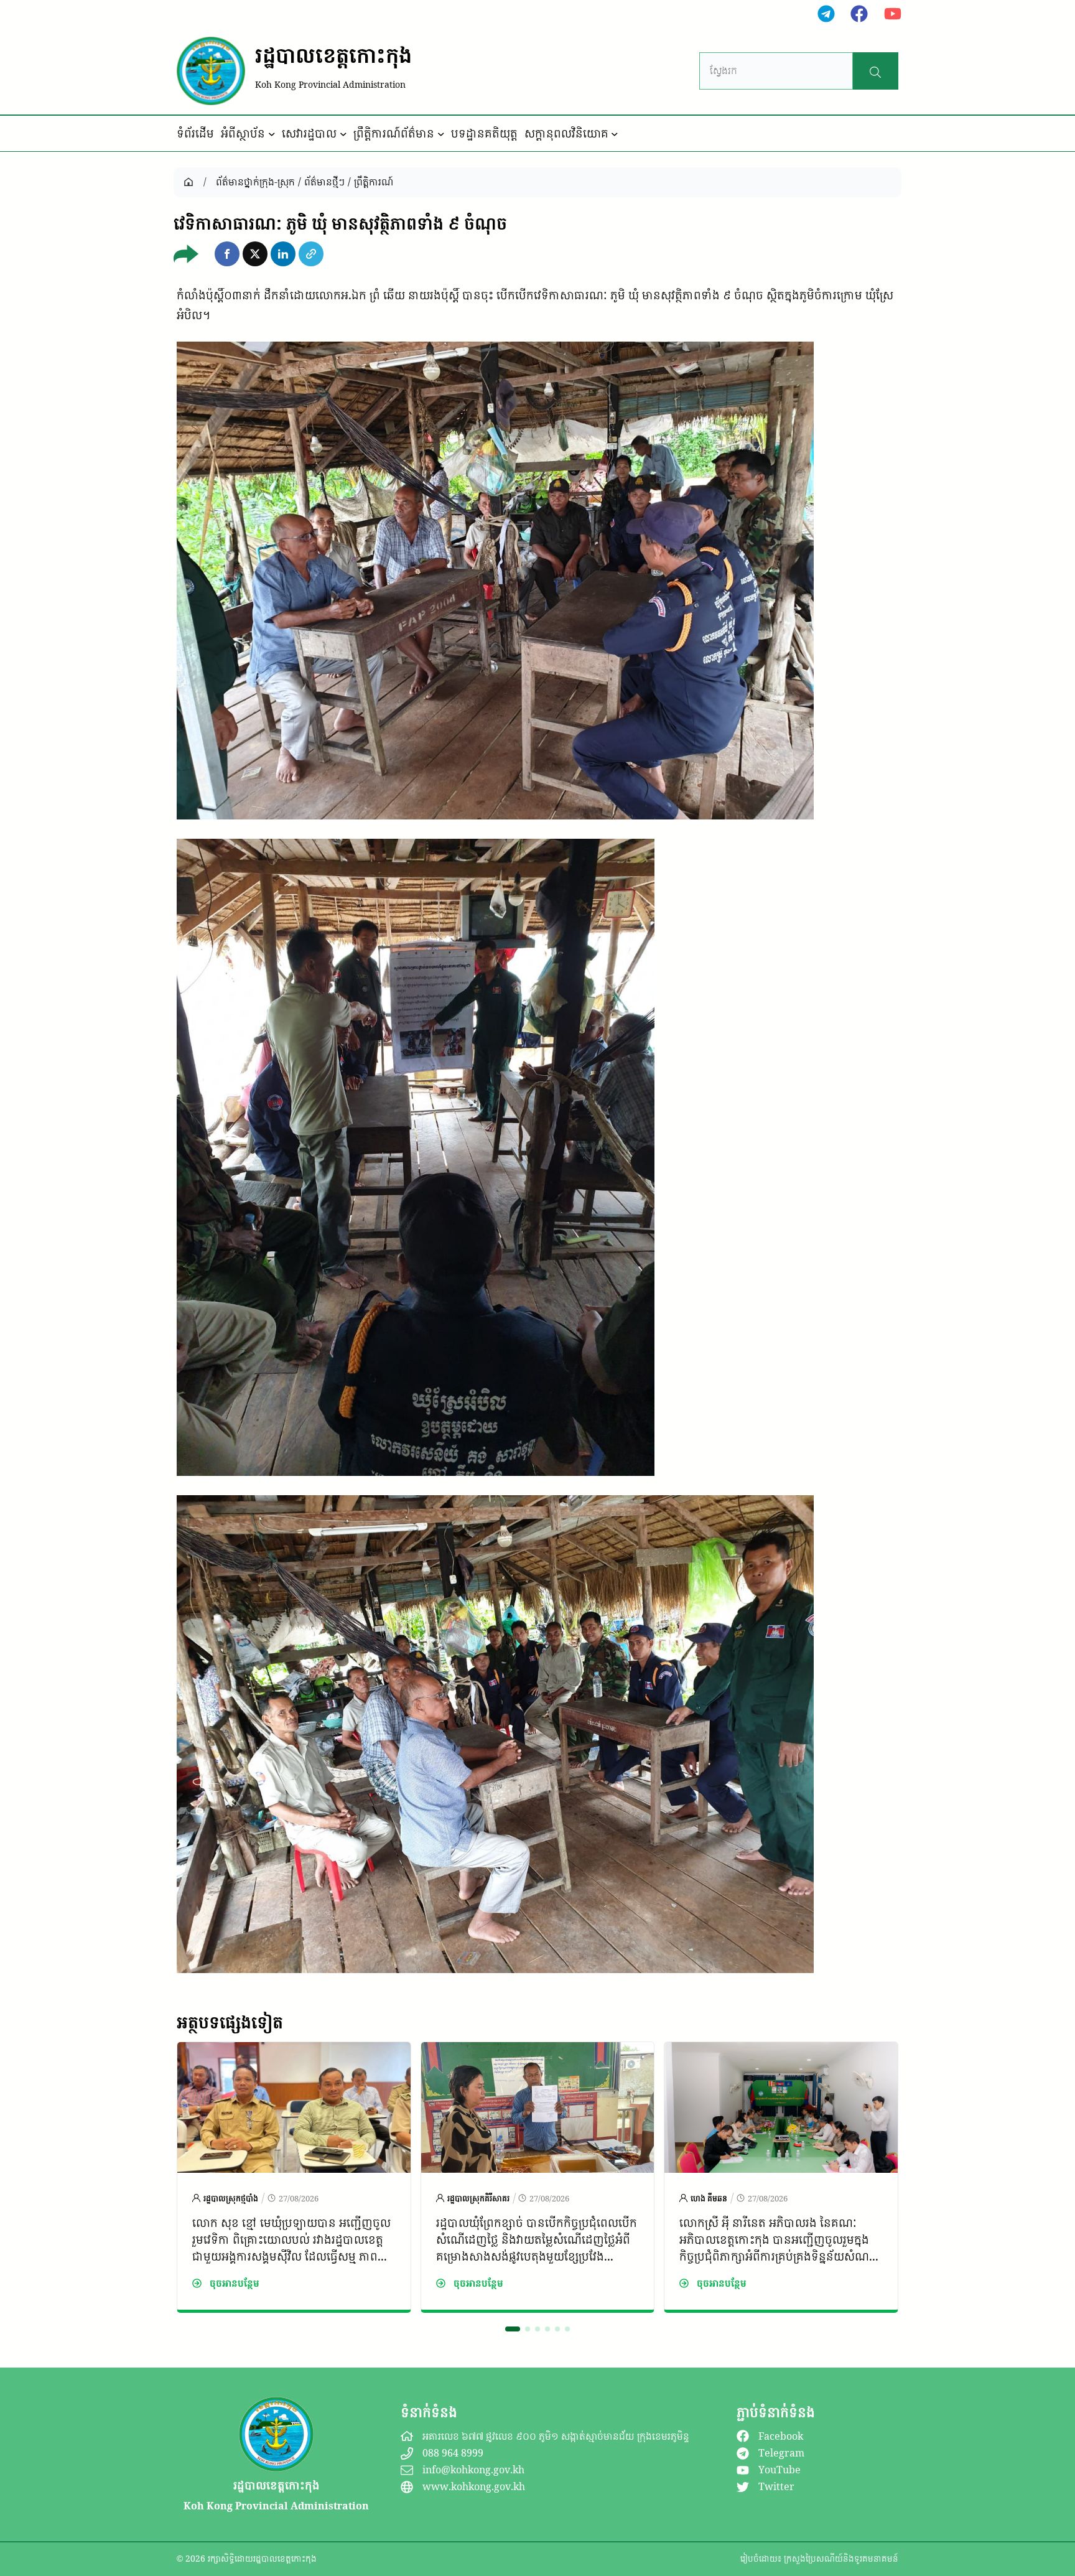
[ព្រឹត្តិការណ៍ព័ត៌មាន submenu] (441, 134)
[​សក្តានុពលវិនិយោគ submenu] (615, 134)
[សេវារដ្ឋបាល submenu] (343, 134)
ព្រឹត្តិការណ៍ (374, 182)
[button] (227, 254)
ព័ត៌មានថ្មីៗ (324, 182)
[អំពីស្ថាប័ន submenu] (272, 134)
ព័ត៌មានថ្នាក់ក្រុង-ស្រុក (255, 182)
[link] (294, 2177)
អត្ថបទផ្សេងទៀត (230, 2022)
